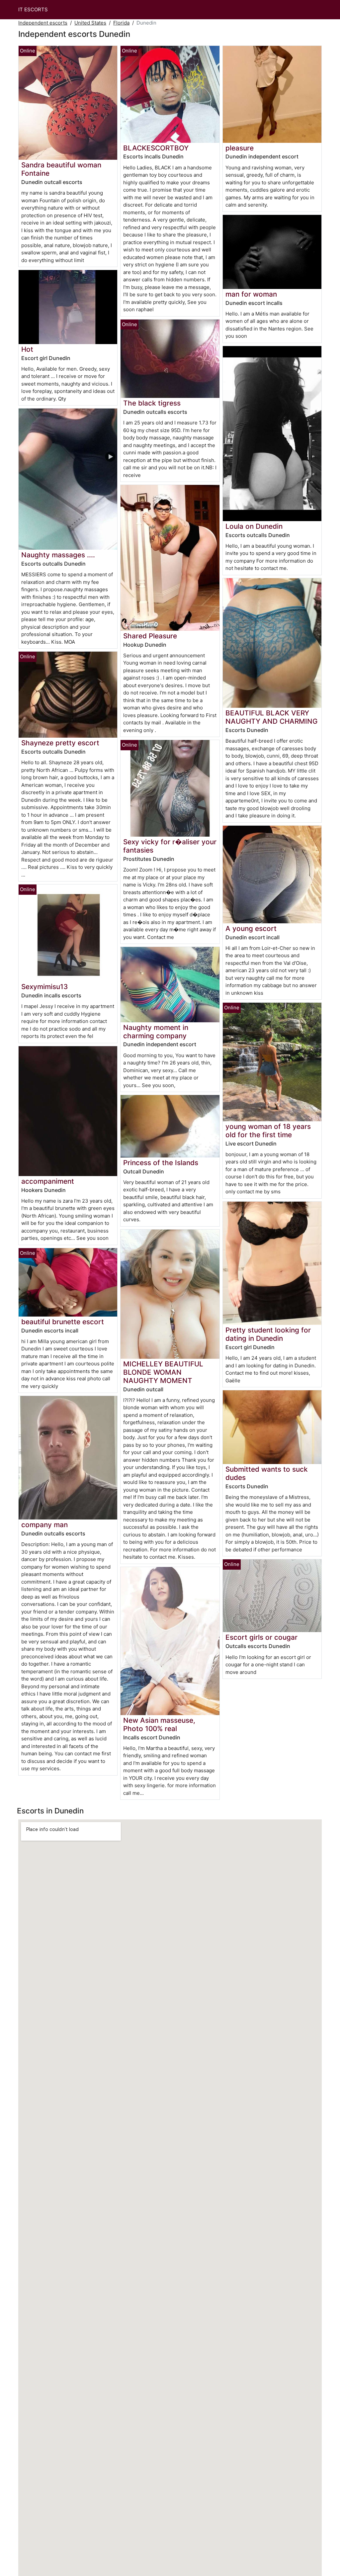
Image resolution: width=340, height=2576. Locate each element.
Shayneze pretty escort (60, 743)
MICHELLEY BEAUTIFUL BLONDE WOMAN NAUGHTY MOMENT (163, 1372)
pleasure (240, 148)
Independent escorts (43, 23)
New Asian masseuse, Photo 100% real (159, 1724)
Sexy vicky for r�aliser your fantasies (170, 846)
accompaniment (48, 1181)
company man (44, 1525)
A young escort (251, 928)
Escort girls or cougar (261, 1637)
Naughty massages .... (58, 555)
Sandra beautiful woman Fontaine (61, 169)
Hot (27, 349)
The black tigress (152, 403)
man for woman (251, 294)
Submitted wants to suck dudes (267, 1473)
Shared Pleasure (150, 636)
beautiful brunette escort (63, 1322)
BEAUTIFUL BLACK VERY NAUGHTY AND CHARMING (272, 717)
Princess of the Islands (161, 1163)
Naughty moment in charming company (156, 1032)
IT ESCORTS (33, 9)
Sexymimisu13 (44, 987)
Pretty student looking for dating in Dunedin (268, 1334)
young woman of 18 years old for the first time (268, 1131)
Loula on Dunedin (254, 526)
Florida (121, 23)
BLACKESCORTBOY (156, 148)
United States (90, 23)
